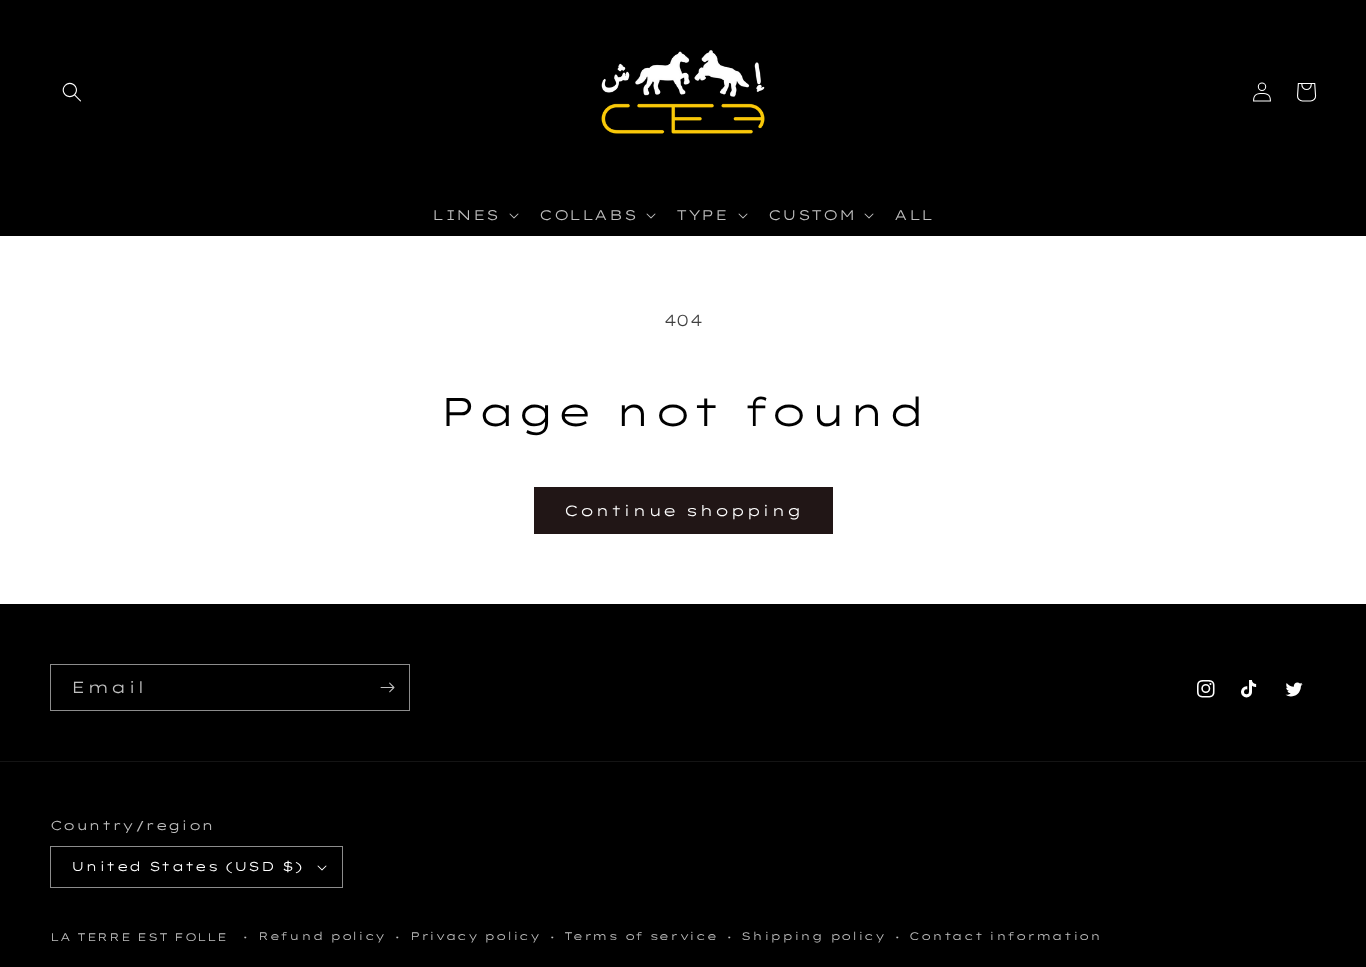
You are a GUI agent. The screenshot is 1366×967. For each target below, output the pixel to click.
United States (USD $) (187, 866)
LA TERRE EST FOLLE (139, 937)
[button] (72, 92)
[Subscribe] (387, 687)
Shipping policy (813, 936)
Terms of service (640, 936)
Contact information (1005, 936)
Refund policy (322, 936)
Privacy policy (475, 936)
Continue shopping (683, 510)
